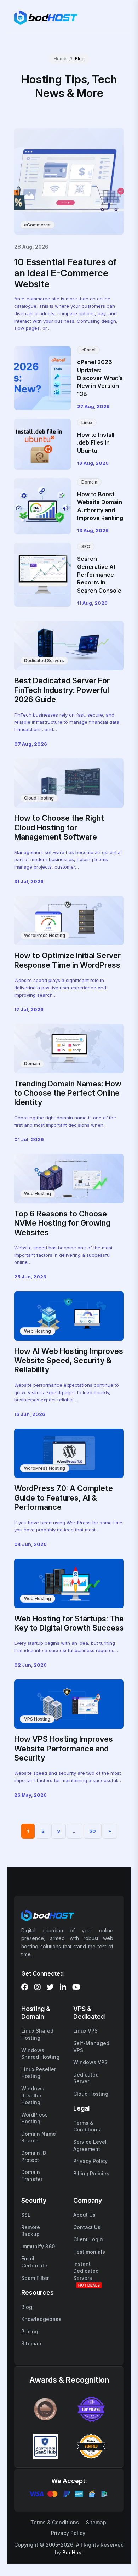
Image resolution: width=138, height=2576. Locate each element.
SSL (26, 2215)
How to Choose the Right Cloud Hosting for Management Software (59, 827)
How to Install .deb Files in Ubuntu (96, 443)
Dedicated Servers (44, 660)
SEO (86, 546)
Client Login (88, 2239)
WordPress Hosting (45, 935)
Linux (87, 422)
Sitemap (31, 2343)
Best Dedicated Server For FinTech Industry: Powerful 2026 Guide (62, 690)
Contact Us (87, 2227)
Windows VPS (90, 2062)
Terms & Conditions (55, 2522)
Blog (27, 2307)
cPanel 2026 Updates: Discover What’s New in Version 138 (100, 378)
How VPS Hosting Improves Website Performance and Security (64, 1748)
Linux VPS (85, 2031)
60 (93, 1831)
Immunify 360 (38, 2246)
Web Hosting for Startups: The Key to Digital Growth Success (69, 1623)
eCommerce (37, 225)
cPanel (88, 350)
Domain (89, 482)
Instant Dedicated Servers (86, 2271)
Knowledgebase (41, 2319)
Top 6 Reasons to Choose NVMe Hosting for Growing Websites (62, 1223)
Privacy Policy (90, 2161)
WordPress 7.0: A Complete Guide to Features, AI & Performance (64, 1498)
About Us (84, 2215)
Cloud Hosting (39, 798)
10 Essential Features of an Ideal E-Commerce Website (65, 273)
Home (60, 59)
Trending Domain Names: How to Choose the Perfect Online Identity (68, 1093)
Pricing (30, 2331)
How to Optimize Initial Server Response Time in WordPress (67, 960)
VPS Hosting (37, 1719)
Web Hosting (38, 1194)
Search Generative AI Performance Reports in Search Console (99, 575)
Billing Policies (91, 2173)
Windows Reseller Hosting (33, 2095)
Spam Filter (35, 2278)
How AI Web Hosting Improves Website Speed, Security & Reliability (69, 1360)
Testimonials (89, 2252)
